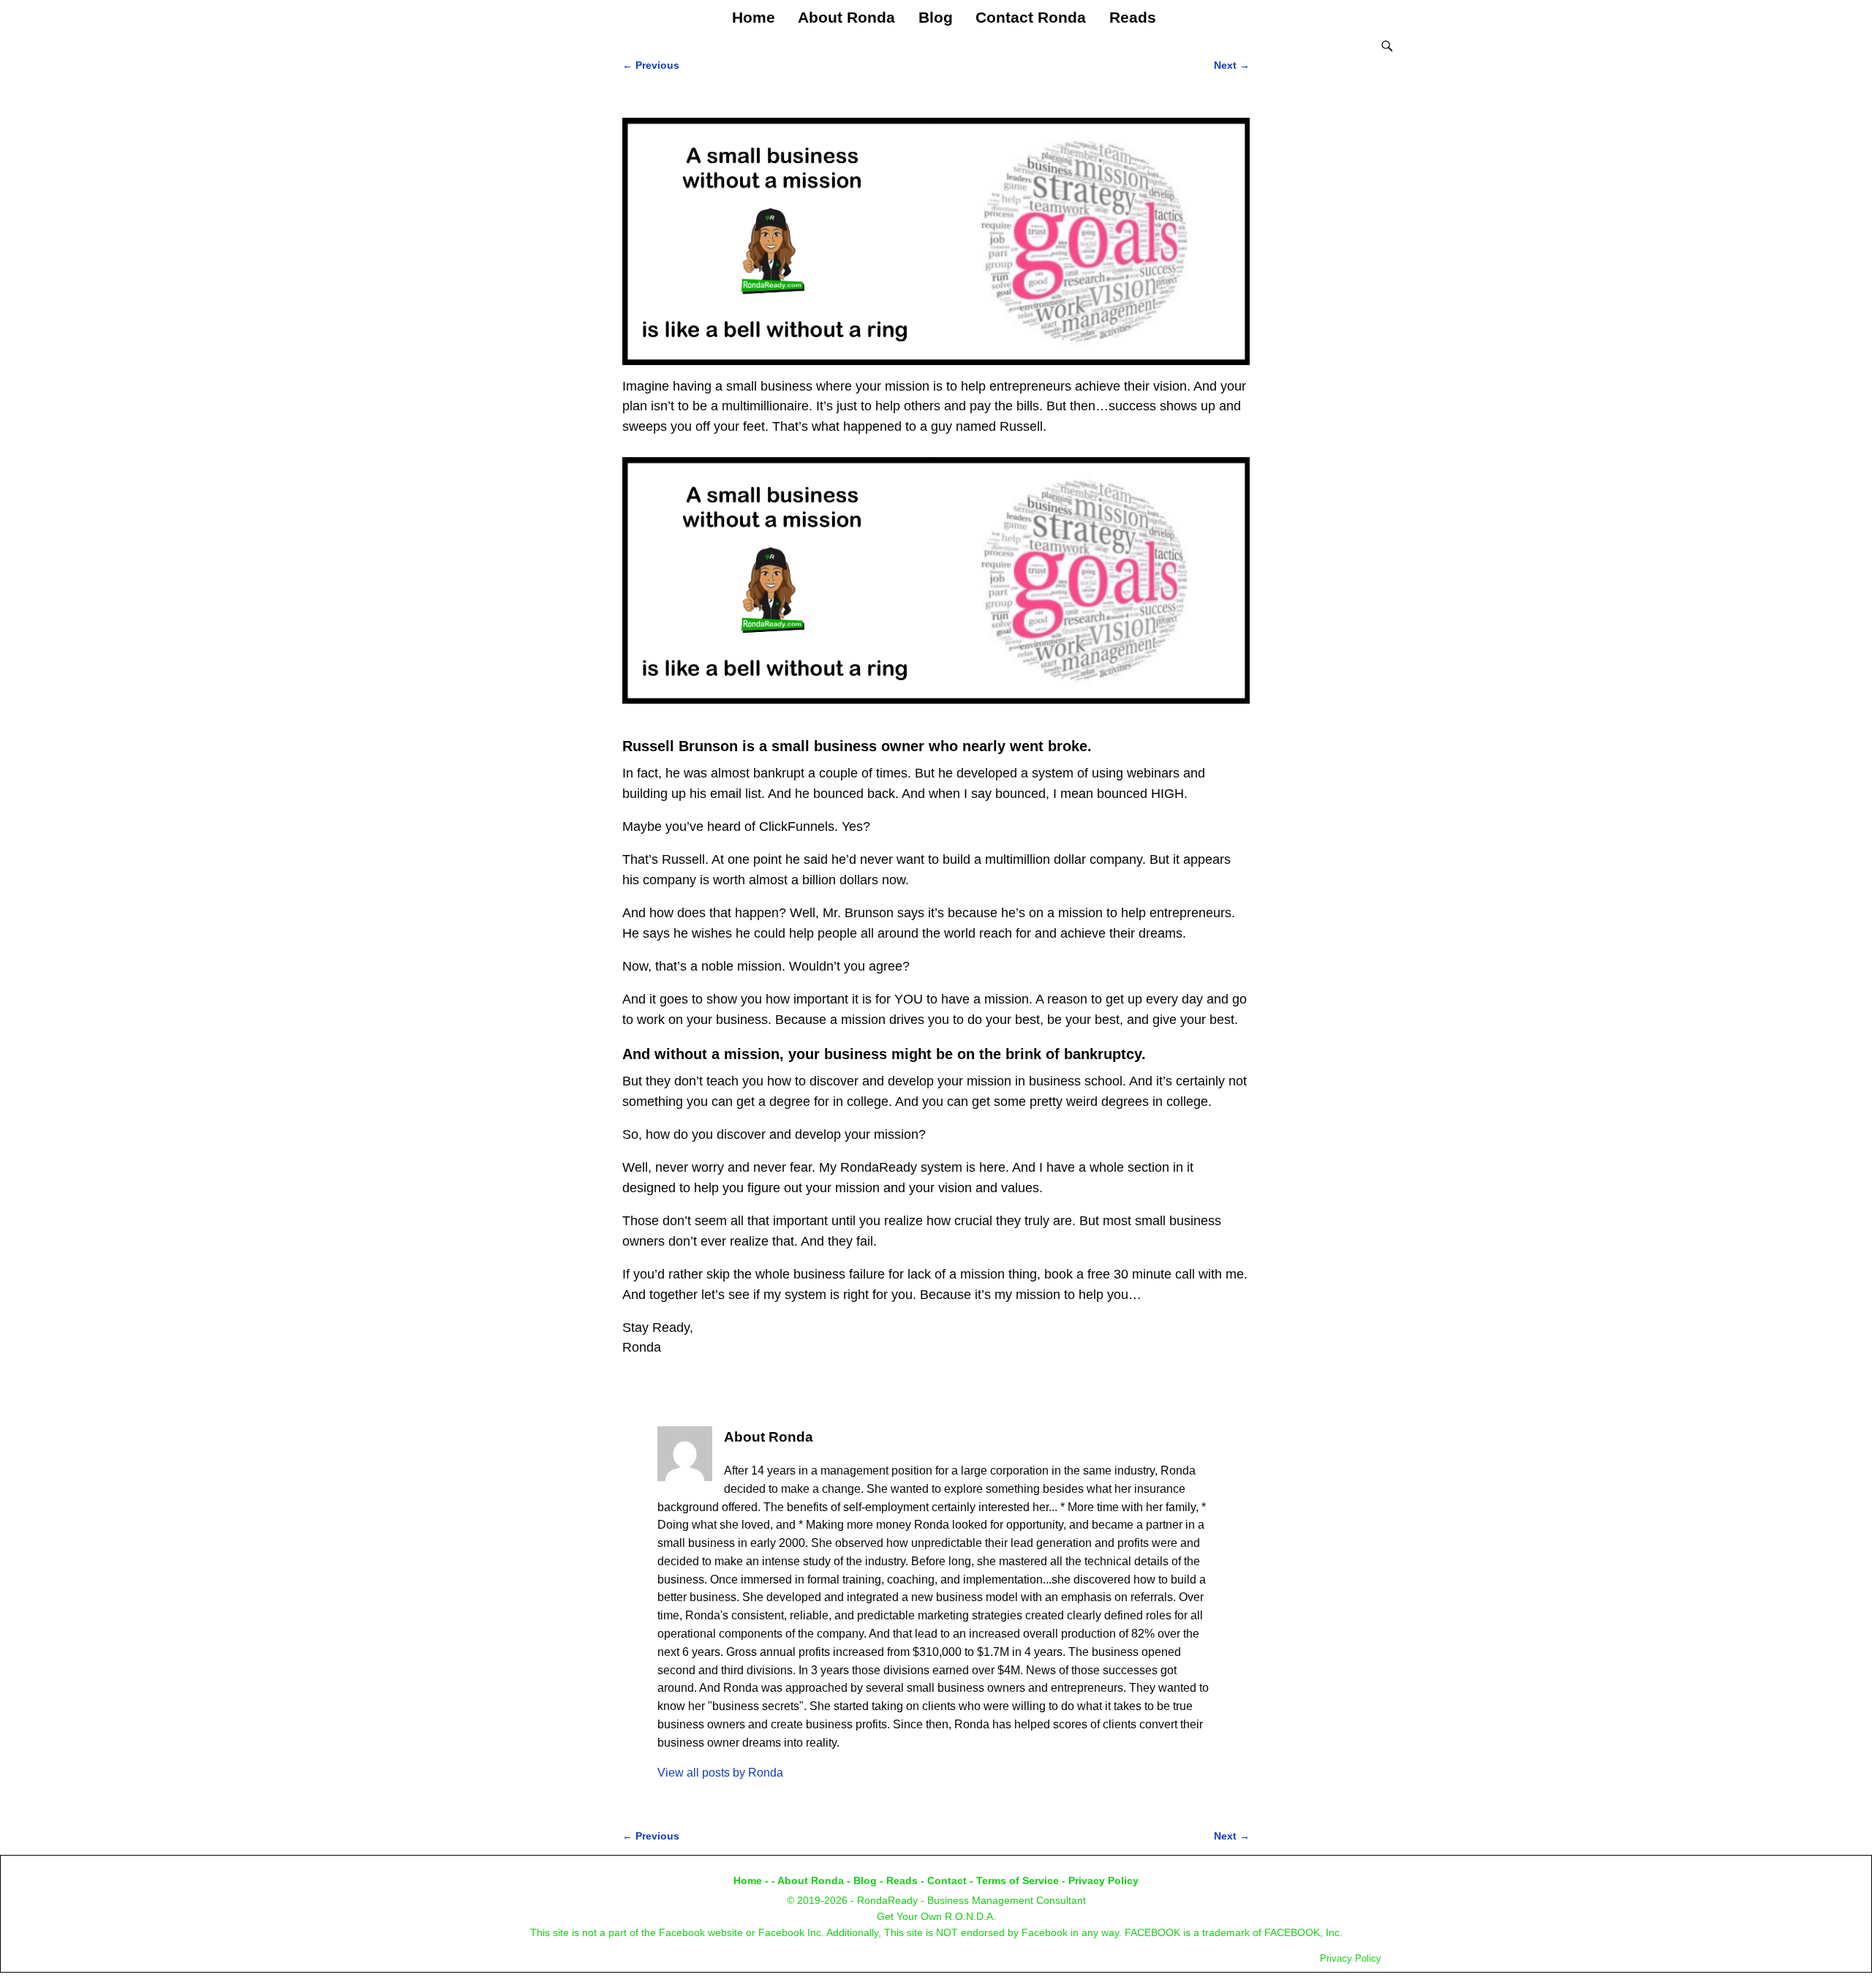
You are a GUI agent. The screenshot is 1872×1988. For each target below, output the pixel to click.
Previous (651, 65)
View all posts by (720, 1773)
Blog (936, 17)
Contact (947, 1880)
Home (754, 17)
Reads (1133, 17)
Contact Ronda (1031, 17)
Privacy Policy (1103, 1880)
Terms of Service (1018, 1880)
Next (1232, 65)
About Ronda (846, 17)
